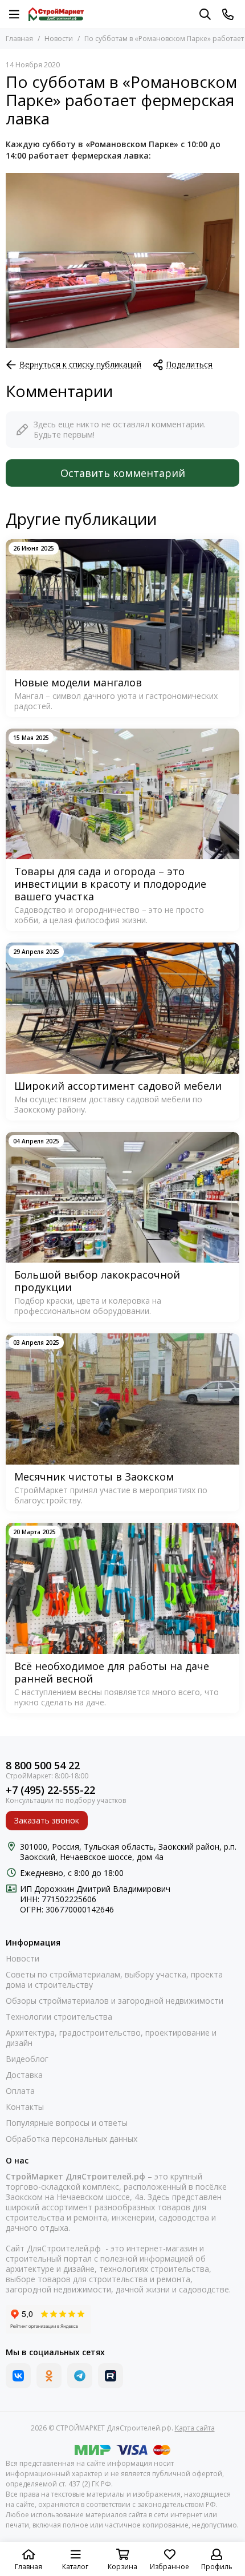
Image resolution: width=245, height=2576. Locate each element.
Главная (19, 39)
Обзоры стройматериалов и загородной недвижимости (115, 2001)
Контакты (25, 2107)
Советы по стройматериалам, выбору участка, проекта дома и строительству (114, 1980)
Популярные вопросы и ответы (67, 2123)
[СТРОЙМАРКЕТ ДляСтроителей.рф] (56, 14)
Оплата (20, 2091)
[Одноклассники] (49, 2376)
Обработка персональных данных (72, 2139)
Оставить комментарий (123, 473)
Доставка (24, 2075)
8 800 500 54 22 (43, 1766)
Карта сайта (195, 2428)
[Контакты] (228, 14)
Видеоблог (27, 2059)
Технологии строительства (59, 2017)
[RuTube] (111, 2376)
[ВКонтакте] (18, 2376)
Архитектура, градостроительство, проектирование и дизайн (111, 2038)
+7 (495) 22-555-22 (50, 1790)
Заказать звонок (47, 1820)
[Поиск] (205, 14)
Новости (59, 39)
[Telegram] (80, 2376)
